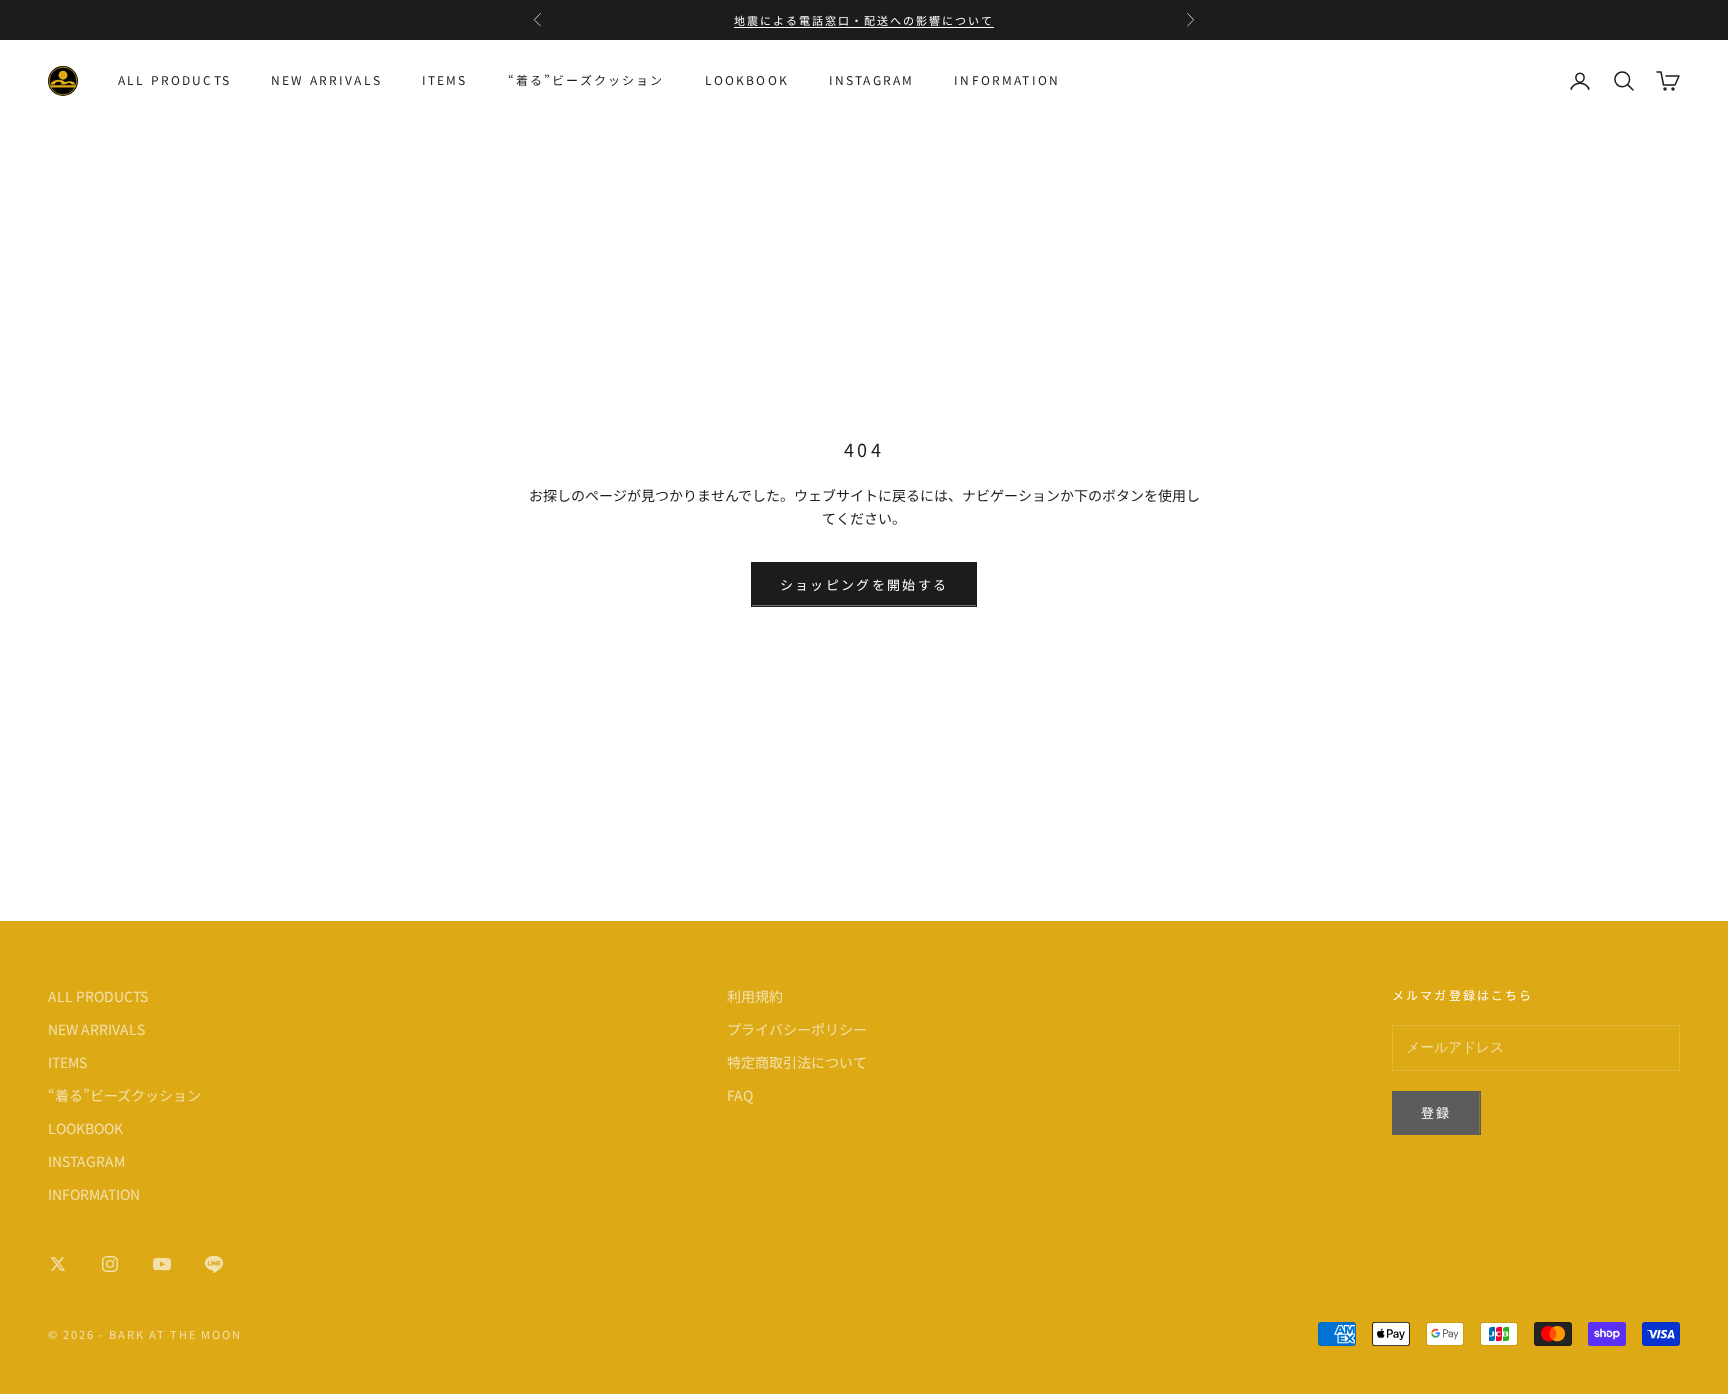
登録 (1436, 1112)
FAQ (740, 1095)
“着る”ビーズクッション (586, 80)
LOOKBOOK (747, 80)
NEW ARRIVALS (326, 80)
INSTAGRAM (871, 80)
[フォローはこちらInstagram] (110, 1264)
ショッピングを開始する (864, 584)
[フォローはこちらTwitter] (58, 1264)
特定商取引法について (797, 1062)
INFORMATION (1007, 80)
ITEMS (445, 80)
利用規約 (755, 996)
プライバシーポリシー (797, 1029)
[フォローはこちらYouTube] (162, 1264)
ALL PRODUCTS (174, 80)
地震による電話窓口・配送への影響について (864, 20)
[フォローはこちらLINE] (214, 1264)
